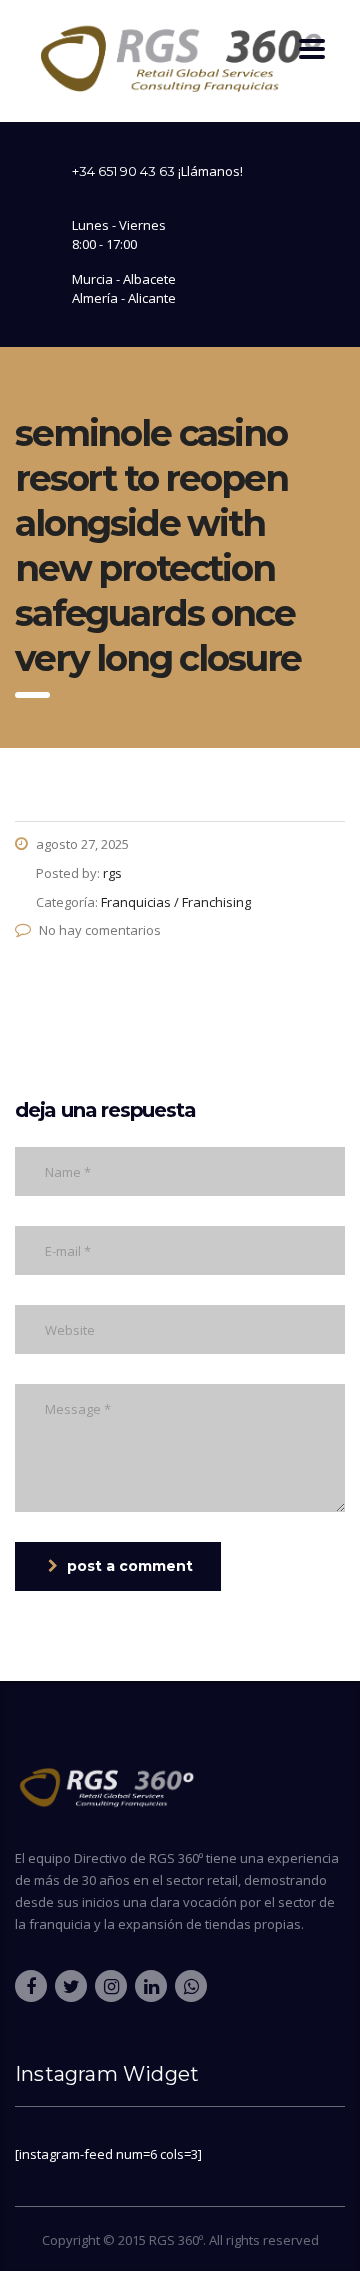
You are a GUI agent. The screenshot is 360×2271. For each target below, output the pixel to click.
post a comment (130, 1566)
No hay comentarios (100, 930)
